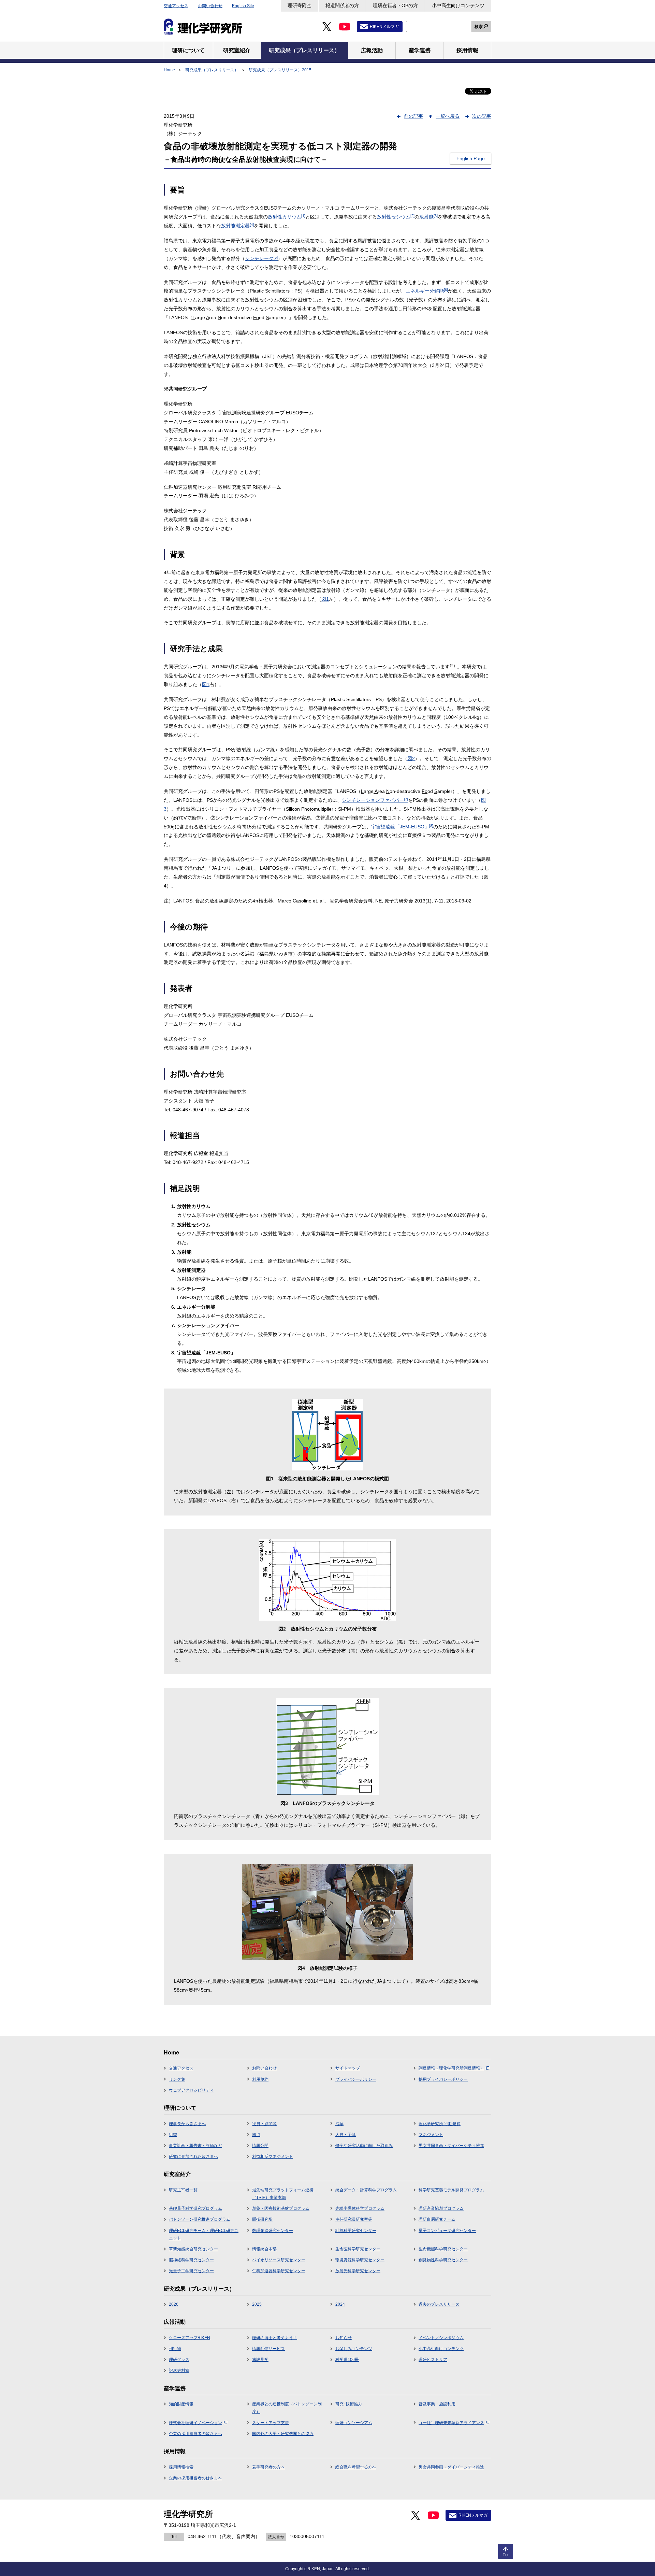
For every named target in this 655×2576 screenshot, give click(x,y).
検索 (479, 27)
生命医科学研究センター (358, 2249)
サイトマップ (348, 2068)
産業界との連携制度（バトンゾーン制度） (287, 2408)
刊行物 (175, 2349)
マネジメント (431, 2135)
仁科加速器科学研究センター (279, 2271)
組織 (173, 2135)
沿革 (339, 2124)
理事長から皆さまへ (187, 2124)
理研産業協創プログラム (441, 2208)
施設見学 (260, 2360)
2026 (174, 2304)
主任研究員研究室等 (354, 2219)
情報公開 (260, 2146)
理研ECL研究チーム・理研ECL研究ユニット (204, 2234)
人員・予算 (346, 2135)
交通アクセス (176, 6)
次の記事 (482, 116)
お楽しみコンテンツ (354, 2349)
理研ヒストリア (433, 2360)
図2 (411, 758)
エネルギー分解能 (427, 291)
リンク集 (177, 2079)
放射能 (428, 217)
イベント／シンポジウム (441, 2338)
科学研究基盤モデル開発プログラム (451, 2190)
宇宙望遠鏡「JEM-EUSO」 (402, 827)
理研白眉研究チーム (437, 2219)
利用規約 (260, 2079)
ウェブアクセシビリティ (191, 2090)
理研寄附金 (300, 5)
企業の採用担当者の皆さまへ (195, 2434)
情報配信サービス (268, 2349)
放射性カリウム (287, 217)
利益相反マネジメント (273, 2157)
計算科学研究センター (356, 2231)
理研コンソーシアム (354, 2423)
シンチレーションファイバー (375, 800)
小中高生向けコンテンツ (458, 5)
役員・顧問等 (264, 2124)
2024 (340, 2304)
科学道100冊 (347, 2360)
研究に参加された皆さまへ (193, 2157)
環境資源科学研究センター (360, 2260)
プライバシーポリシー (356, 2079)
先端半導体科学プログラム (360, 2208)
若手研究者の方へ (268, 2467)
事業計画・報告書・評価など (195, 2146)
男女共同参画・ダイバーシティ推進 (451, 2146)
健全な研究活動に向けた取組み (364, 2146)
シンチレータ (261, 258)
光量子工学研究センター (191, 2271)
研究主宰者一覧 (183, 2190)
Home (169, 70)
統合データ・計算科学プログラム (366, 2190)
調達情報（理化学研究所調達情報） (451, 2068)
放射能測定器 (237, 226)
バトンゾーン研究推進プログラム (200, 2219)
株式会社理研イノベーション (195, 2423)
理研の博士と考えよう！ (275, 2338)
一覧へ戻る (448, 116)
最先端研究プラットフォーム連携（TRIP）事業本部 (283, 2194)
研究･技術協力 (349, 2404)
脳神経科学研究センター (191, 2260)
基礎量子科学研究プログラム (195, 2208)
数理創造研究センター (273, 2231)
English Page (471, 158)
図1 (325, 599)
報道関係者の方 (342, 5)
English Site (243, 6)
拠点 (256, 2135)
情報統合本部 (264, 2249)
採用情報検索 (181, 2467)
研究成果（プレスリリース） (212, 70)
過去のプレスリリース (439, 2304)
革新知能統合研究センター (193, 2249)
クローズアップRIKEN (190, 2338)
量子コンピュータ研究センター (447, 2231)
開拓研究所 (262, 2219)
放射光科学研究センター (358, 2271)
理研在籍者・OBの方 (395, 5)
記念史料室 (179, 2371)
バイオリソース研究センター (279, 2260)
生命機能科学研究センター (443, 2249)
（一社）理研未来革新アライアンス (451, 2423)
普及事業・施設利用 (437, 2404)
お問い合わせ (210, 6)
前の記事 (413, 116)
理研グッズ (179, 2360)
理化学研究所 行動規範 (440, 2124)
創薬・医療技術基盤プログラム (281, 2208)
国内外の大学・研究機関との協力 (283, 2434)
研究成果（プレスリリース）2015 (280, 70)
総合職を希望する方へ (356, 2467)
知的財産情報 (181, 2404)
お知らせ (344, 2338)
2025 (257, 2304)
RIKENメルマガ (384, 27)
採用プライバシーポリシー (443, 2079)
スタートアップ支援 (271, 2423)
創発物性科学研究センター (443, 2260)
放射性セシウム (396, 217)
